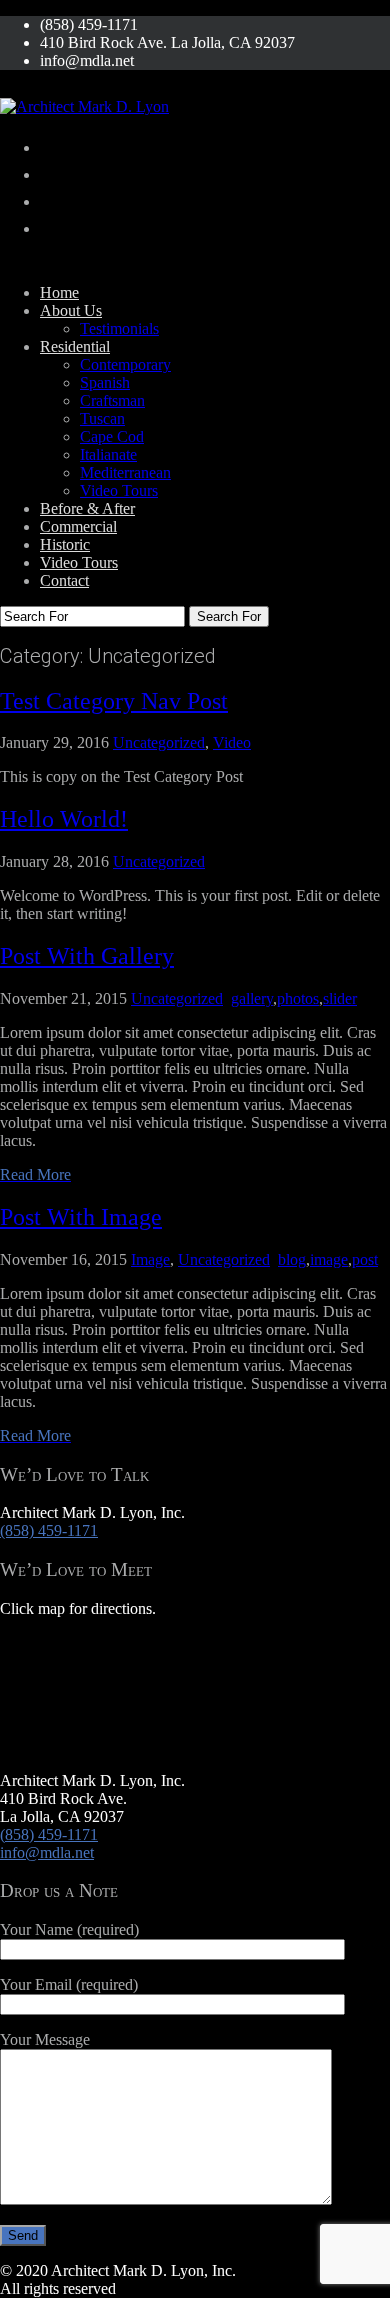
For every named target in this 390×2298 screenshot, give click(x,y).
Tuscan (102, 418)
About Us (71, 310)
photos (298, 998)
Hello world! (64, 819)
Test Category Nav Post (114, 701)
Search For (229, 616)
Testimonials (119, 328)
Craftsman (112, 400)
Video (232, 742)
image (329, 1259)
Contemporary (125, 364)
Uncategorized (159, 742)
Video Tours (119, 490)
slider (340, 998)
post (365, 1259)
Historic (65, 544)
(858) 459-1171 (49, 1530)
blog (292, 1259)
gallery (252, 998)
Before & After (87, 508)
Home (59, 292)
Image (150, 1259)
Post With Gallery (87, 956)
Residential (75, 346)
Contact (64, 580)
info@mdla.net (47, 1852)
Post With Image (81, 1217)
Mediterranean (125, 472)
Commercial (78, 526)
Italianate (108, 454)
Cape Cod (112, 436)
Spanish (105, 382)
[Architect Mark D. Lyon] (84, 106)
